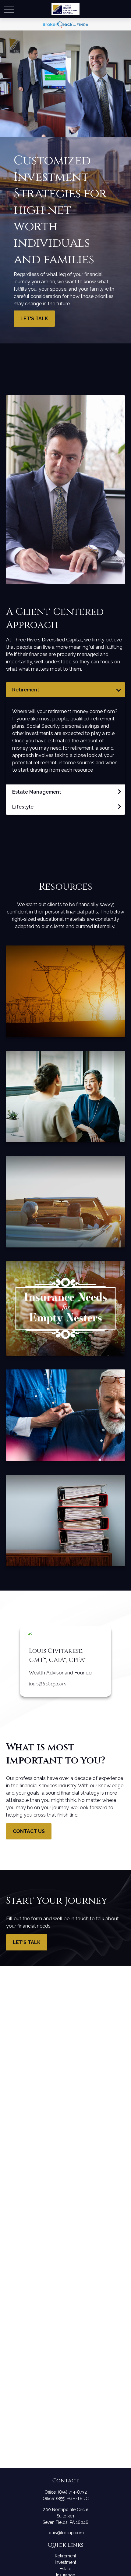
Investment (65, 2562)
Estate (65, 2569)
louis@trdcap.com (48, 1684)
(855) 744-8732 (72, 2492)
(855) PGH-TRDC (72, 2499)
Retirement (65, 2556)
